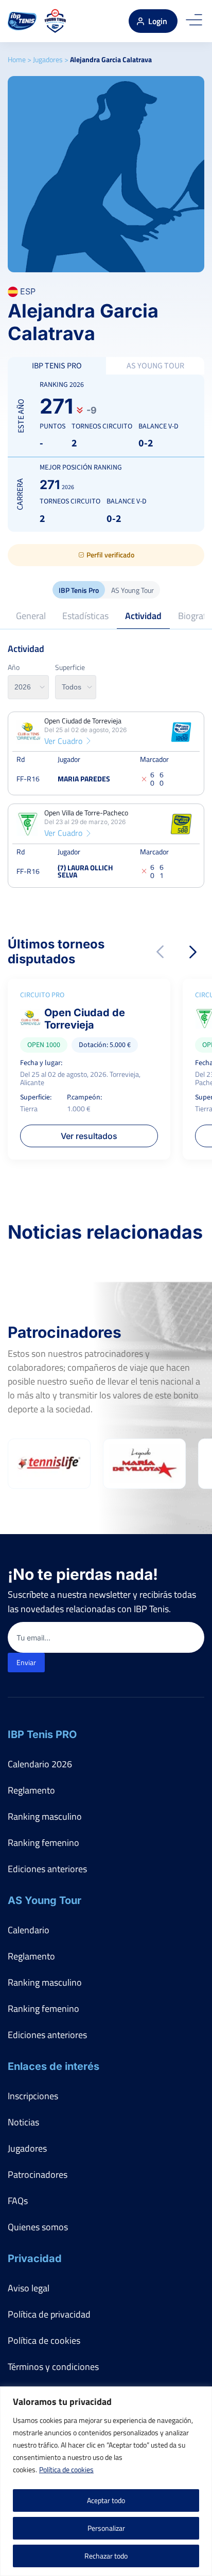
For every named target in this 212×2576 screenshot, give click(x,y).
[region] (106, 2481)
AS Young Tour (132, 590)
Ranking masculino (45, 1816)
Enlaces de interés (54, 2066)
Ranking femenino (43, 1843)
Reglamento (31, 1790)
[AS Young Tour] (55, 21)
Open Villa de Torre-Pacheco (86, 813)
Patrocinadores (38, 2174)
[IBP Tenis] (22, 21)
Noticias (23, 2122)
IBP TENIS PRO (57, 366)
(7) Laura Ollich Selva (85, 871)
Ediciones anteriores (47, 1869)
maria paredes (84, 779)
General (31, 616)
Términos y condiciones (53, 2367)
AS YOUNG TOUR (155, 366)
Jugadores (48, 59)
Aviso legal (29, 2288)
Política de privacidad (49, 2314)
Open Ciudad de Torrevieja (83, 721)
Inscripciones (33, 2096)
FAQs (18, 2201)
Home (17, 59)
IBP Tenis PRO (42, 1734)
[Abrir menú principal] (194, 21)
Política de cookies (66, 2469)
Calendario (29, 1930)
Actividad (143, 616)
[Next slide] (193, 952)
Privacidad (35, 2258)
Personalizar (106, 2528)
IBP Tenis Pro (79, 590)
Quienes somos (38, 2227)
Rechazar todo (106, 2556)
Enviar (26, 1662)
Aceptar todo (106, 2500)
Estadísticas (85, 616)
